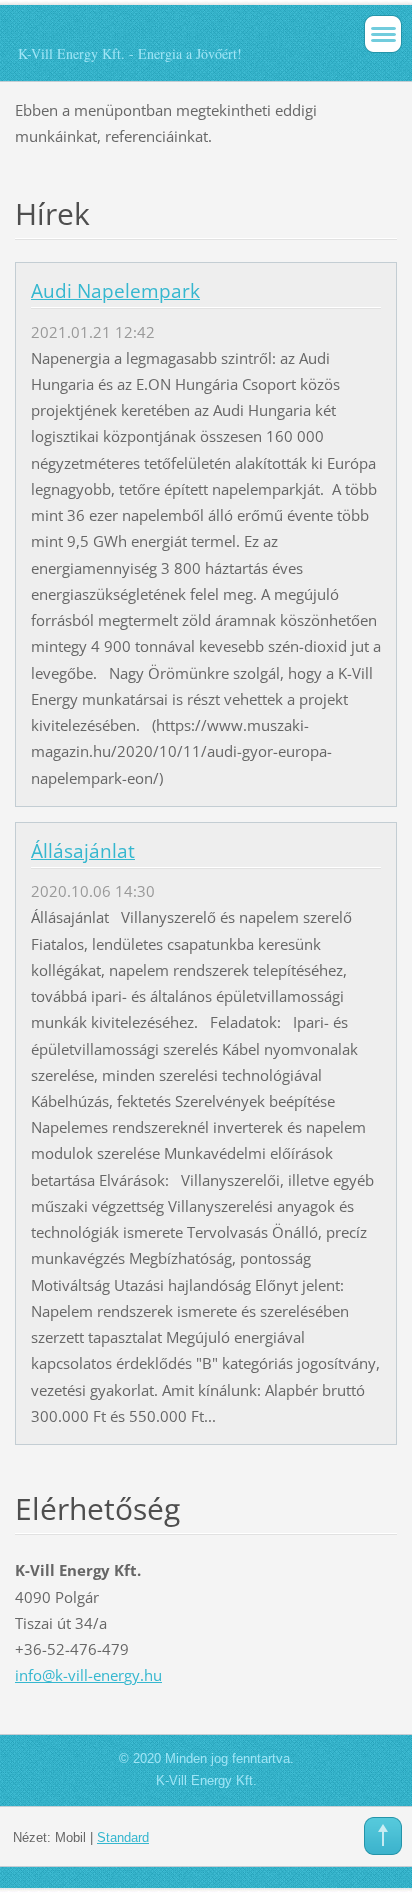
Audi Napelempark (115, 291)
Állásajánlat (83, 851)
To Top (383, 1836)
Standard (123, 1837)
